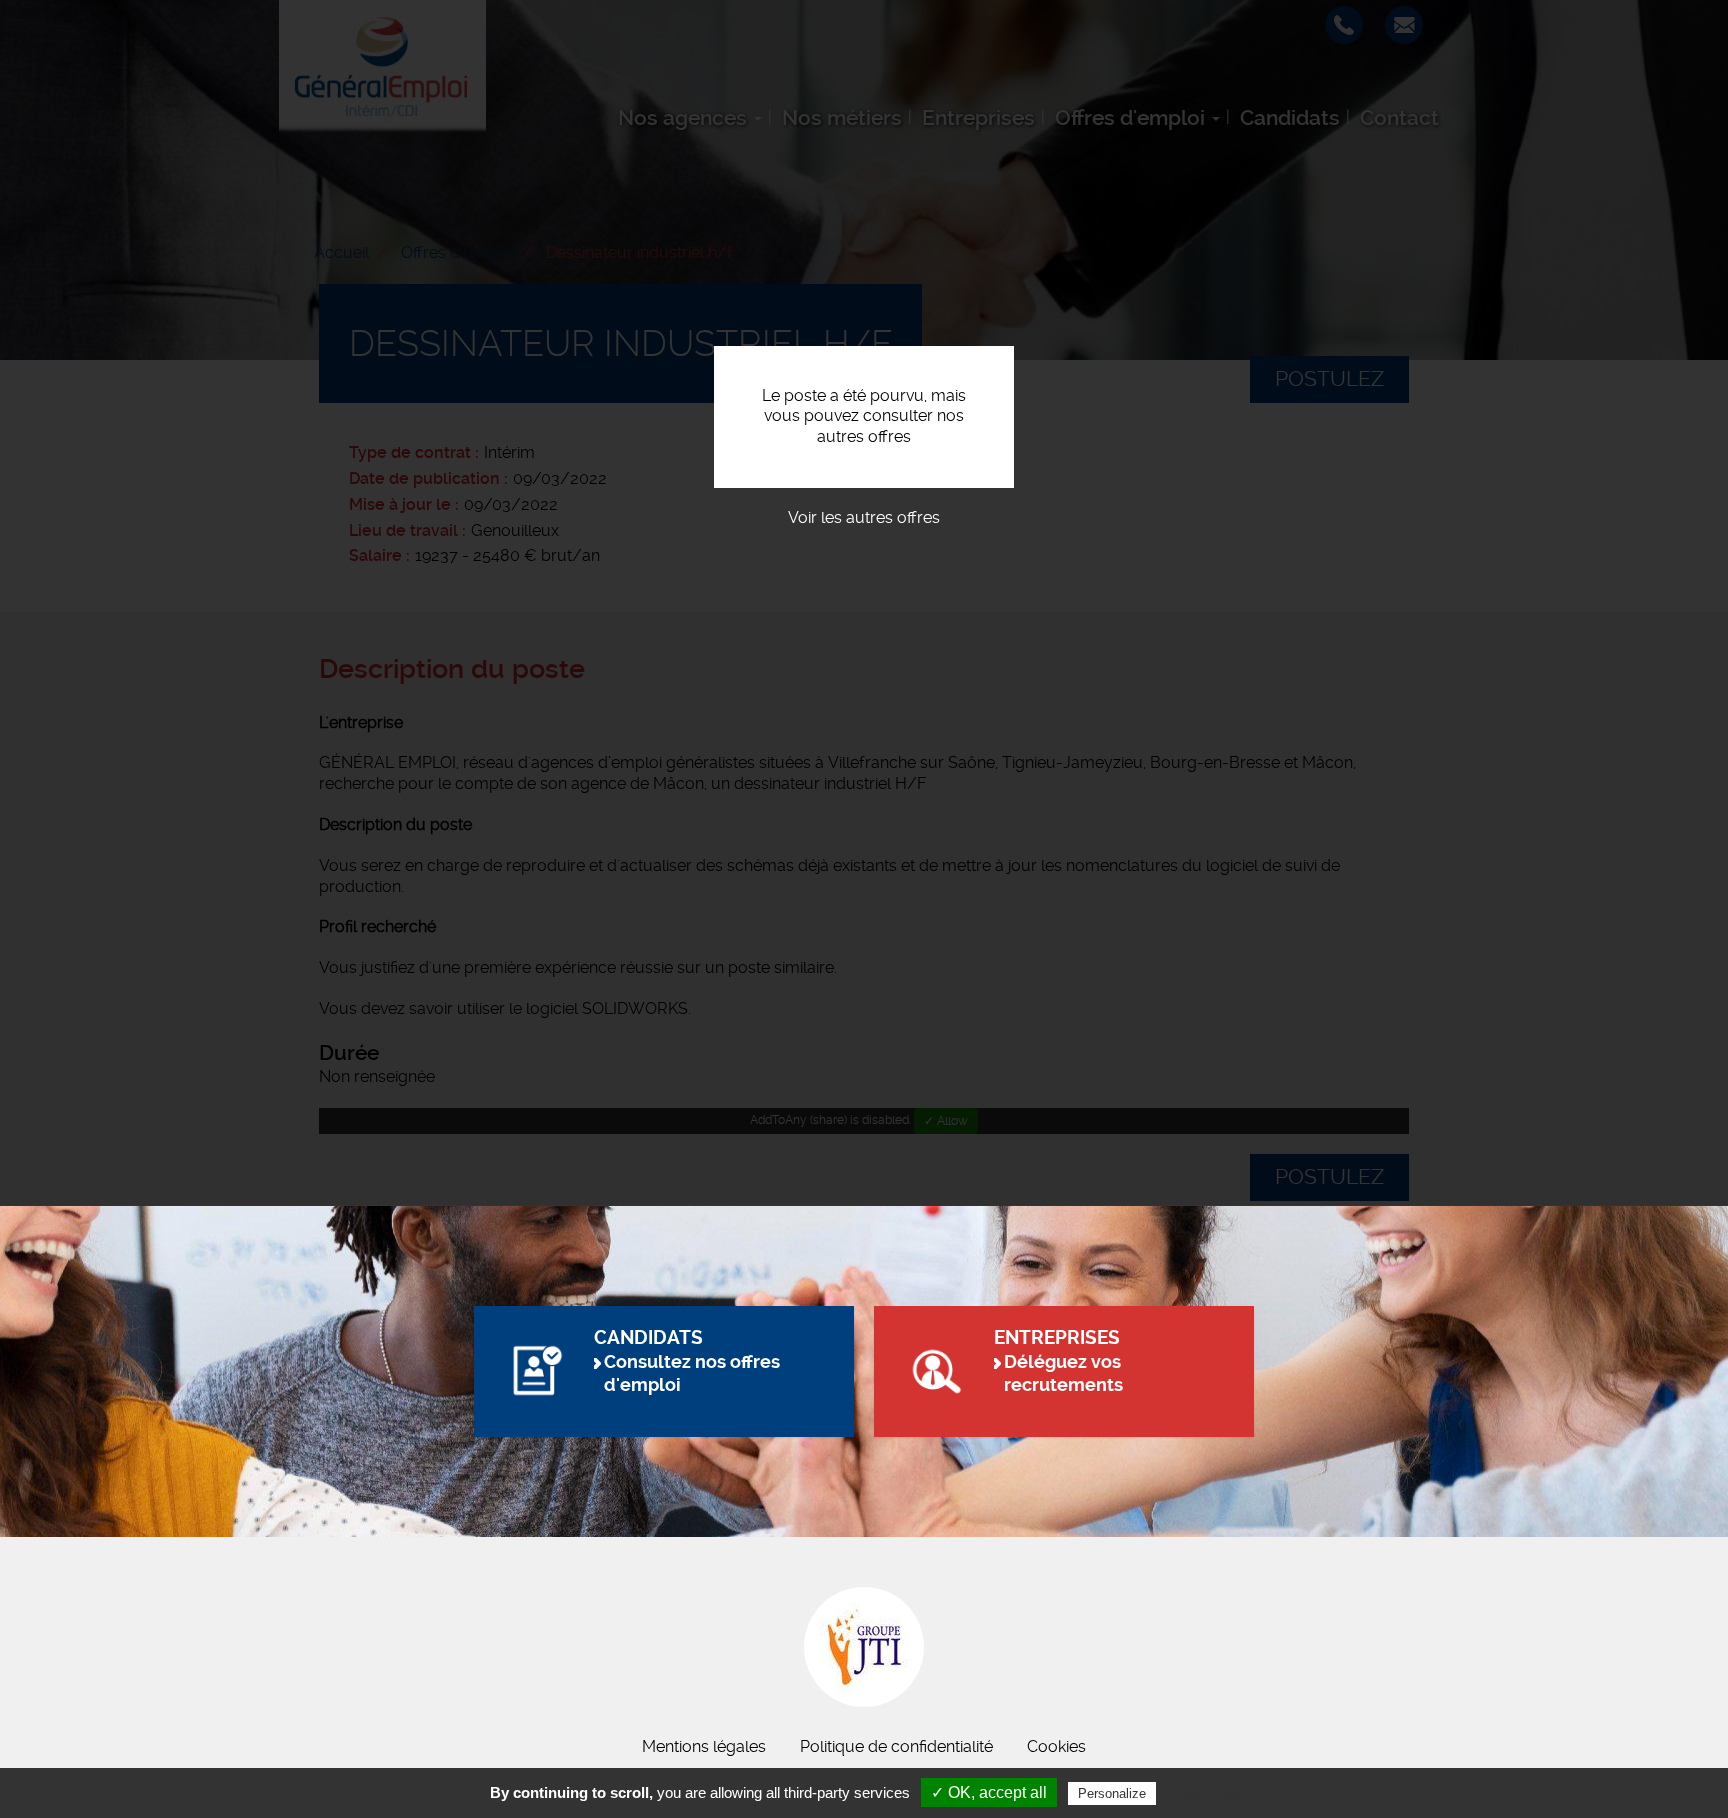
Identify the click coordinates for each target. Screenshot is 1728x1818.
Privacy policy (1209, 1793)
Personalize (1112, 1793)
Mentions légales (704, 1746)
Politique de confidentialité (896, 1746)
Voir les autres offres (864, 517)
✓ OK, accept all (989, 1792)
